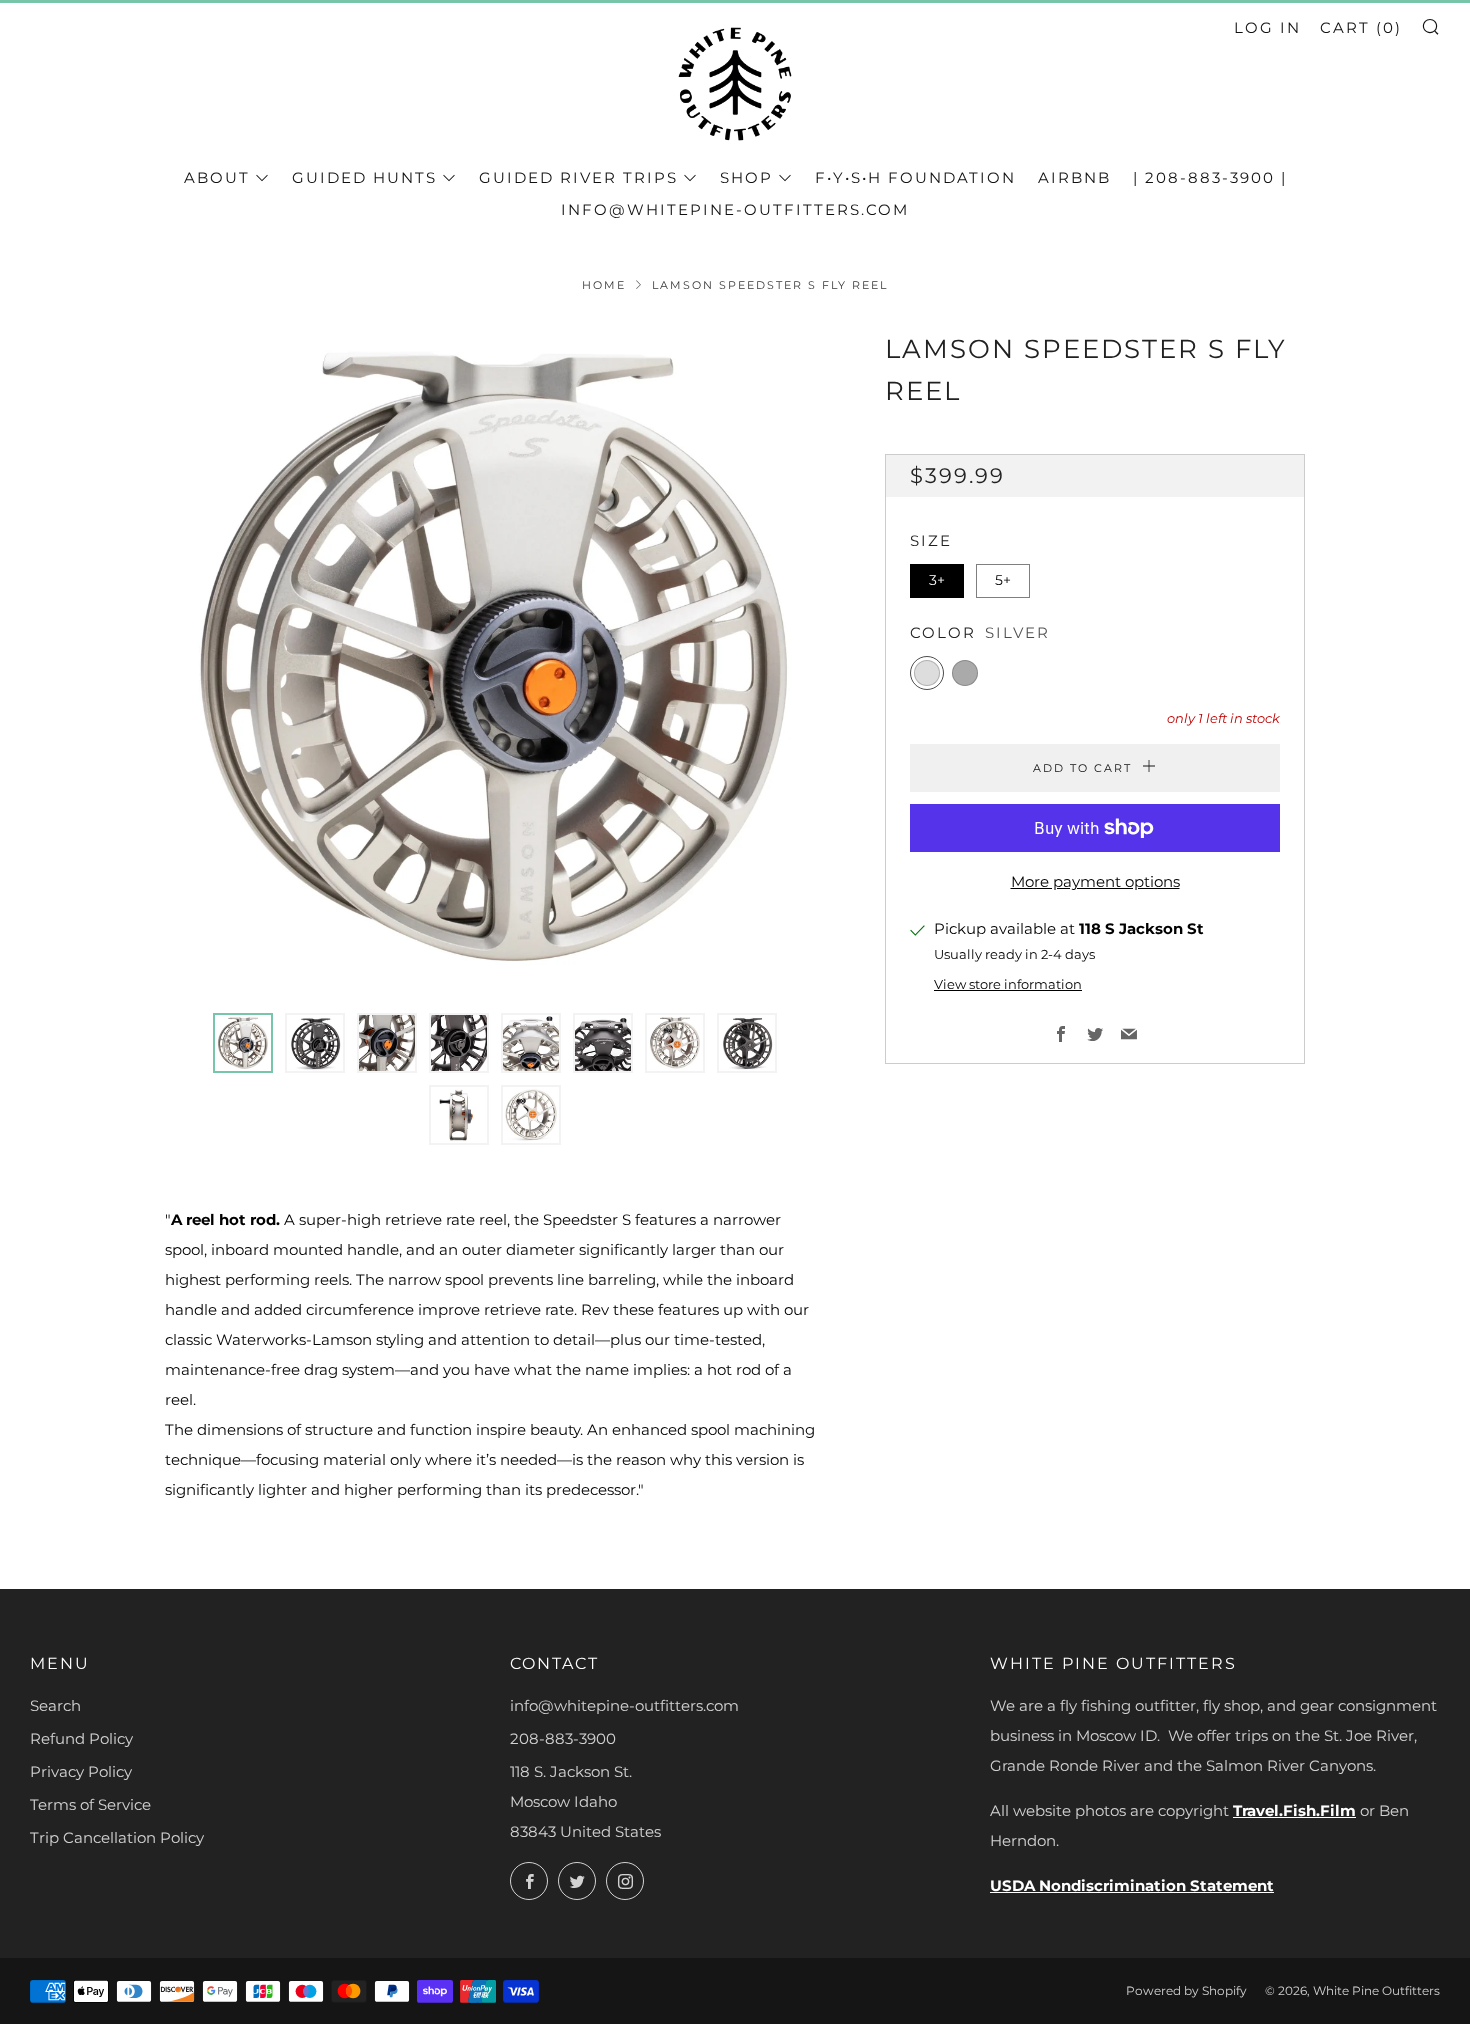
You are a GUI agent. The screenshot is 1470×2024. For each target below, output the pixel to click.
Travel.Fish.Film (1294, 1810)
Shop (746, 177)
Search (55, 1705)
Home (604, 285)
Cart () (1361, 27)
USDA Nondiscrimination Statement (1132, 1885)
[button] (243, 1043)
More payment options (1095, 881)
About (217, 177)
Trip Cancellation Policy (117, 1837)
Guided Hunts (364, 177)
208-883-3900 (563, 1738)
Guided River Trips (578, 177)
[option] (495, 659)
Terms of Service (90, 1804)
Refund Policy (81, 1738)
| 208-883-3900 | (1210, 177)
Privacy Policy (81, 1771)
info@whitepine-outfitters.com (735, 209)
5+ (1003, 580)
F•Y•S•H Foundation (915, 177)
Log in (1267, 27)
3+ (937, 580)
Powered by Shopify (1186, 1990)
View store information (1008, 984)
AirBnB (1074, 177)
